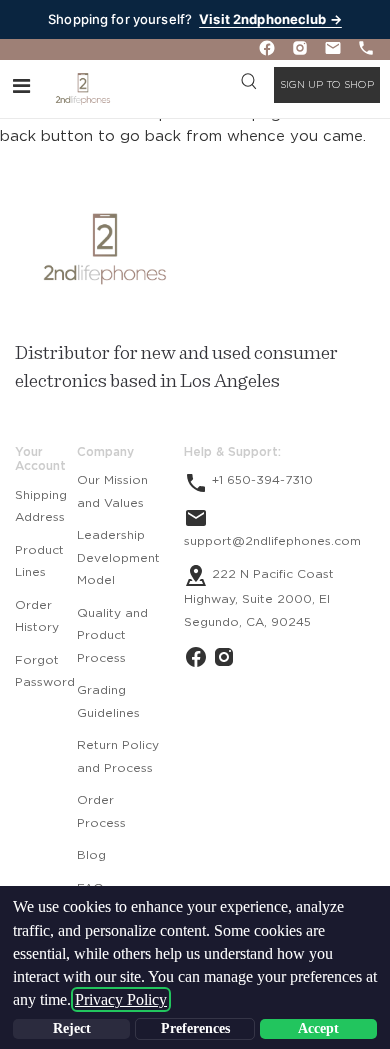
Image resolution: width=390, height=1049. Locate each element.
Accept (318, 1028)
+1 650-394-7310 (260, 480)
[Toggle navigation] (21, 85)
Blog (91, 855)
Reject (72, 1028)
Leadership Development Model (118, 557)
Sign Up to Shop (327, 85)
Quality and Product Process (112, 635)
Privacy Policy (121, 999)
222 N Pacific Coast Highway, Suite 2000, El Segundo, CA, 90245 (259, 598)
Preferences (195, 1028)
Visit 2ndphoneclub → (270, 19)
